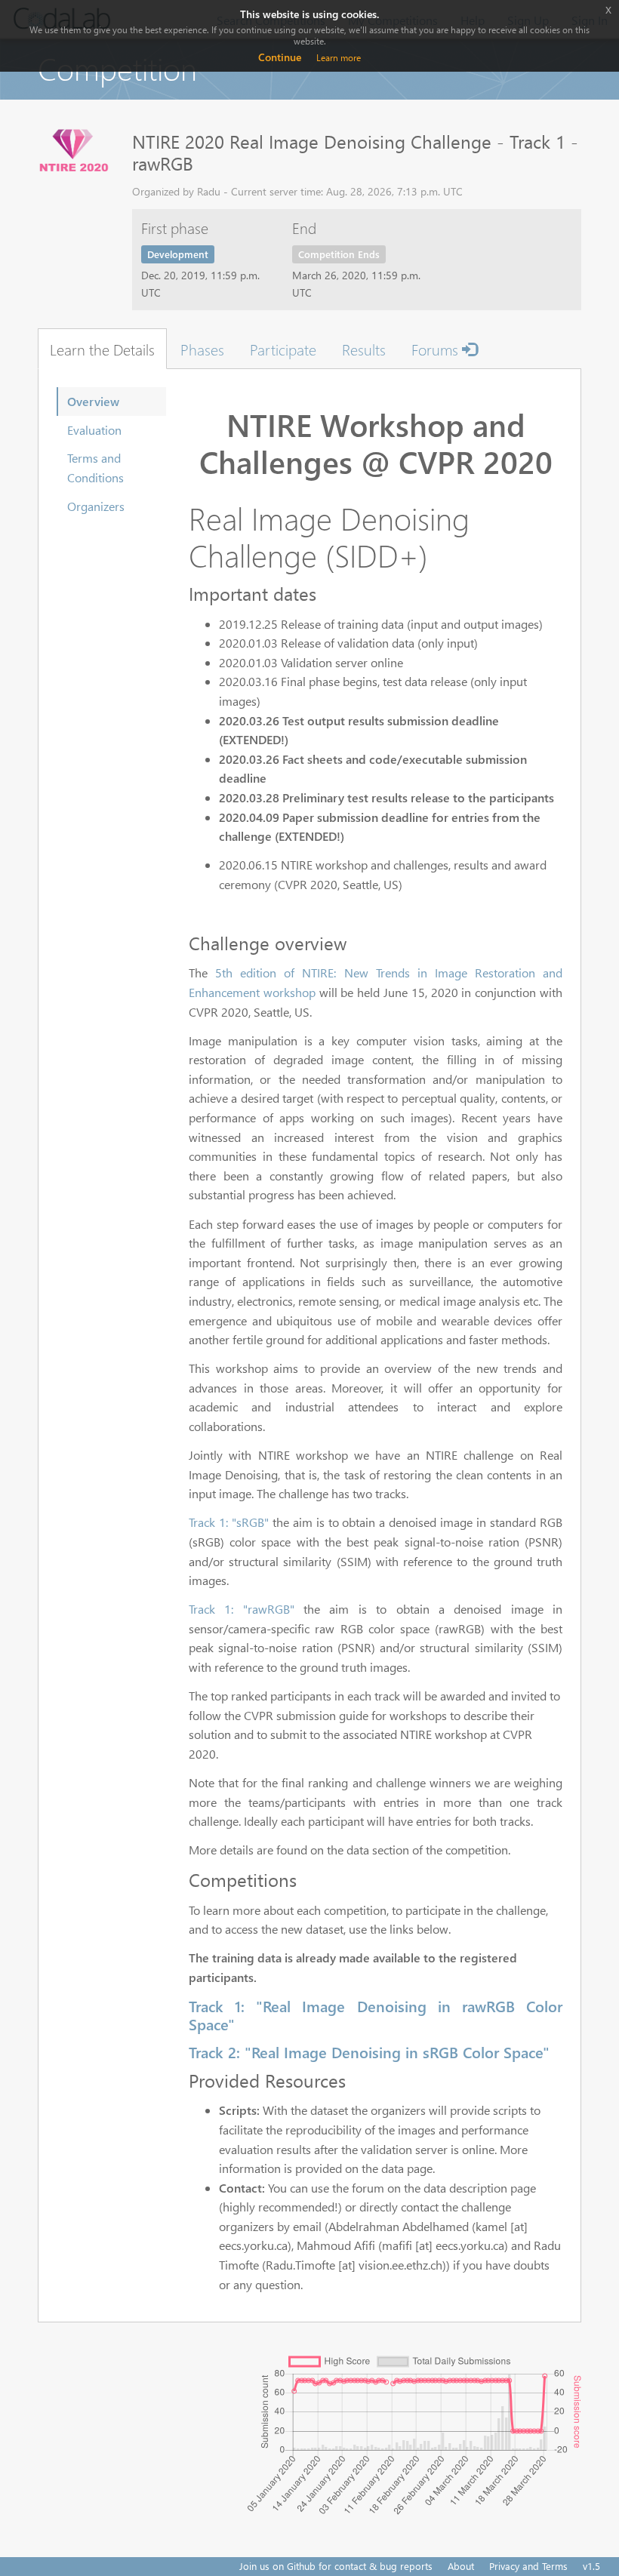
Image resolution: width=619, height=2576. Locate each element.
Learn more (339, 58)
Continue (280, 57)
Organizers (96, 506)
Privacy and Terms (528, 2566)
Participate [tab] (283, 349)
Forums (437, 349)
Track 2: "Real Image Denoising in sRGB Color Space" (369, 2051)
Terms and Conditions (95, 468)
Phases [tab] (202, 349)
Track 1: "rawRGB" (242, 1609)
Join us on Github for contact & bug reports (336, 2566)
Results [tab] (364, 349)
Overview (93, 401)
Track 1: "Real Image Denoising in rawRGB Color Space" (376, 2014)
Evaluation (94, 430)
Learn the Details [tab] (102, 349)
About (461, 2566)
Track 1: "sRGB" (229, 1522)
